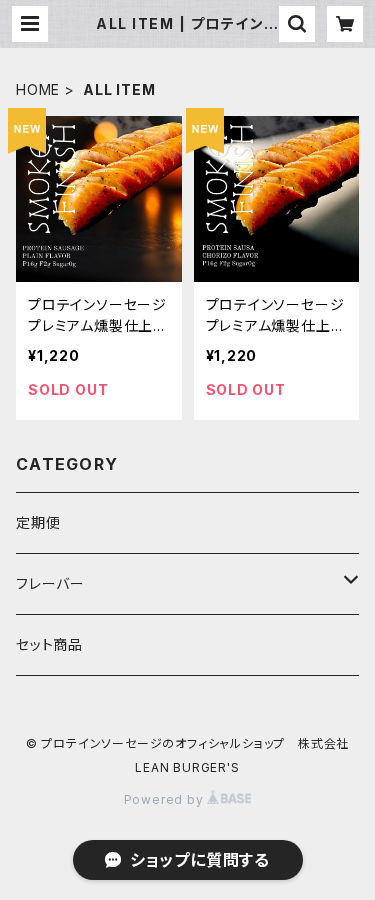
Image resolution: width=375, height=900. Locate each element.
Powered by (166, 799)
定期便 (38, 522)
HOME (38, 89)
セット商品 (49, 644)
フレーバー (50, 583)
